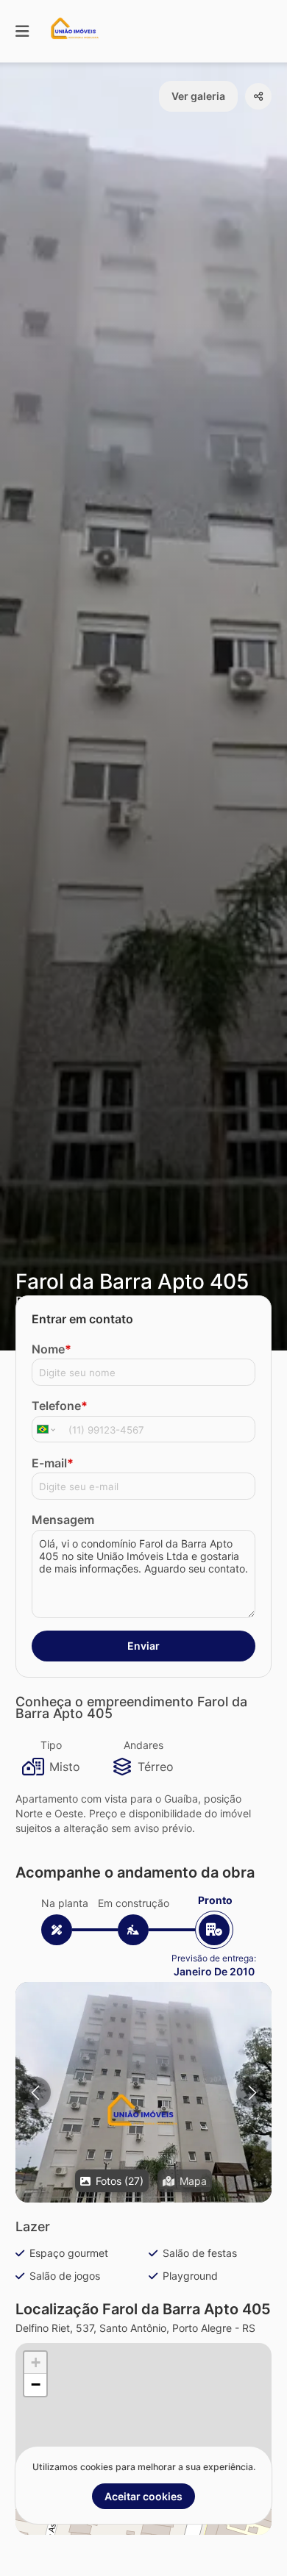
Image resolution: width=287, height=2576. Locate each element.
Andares (143, 1745)
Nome (52, 1349)
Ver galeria (198, 96)
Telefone (60, 1406)
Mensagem (63, 1520)
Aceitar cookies (143, 2496)
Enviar (143, 1646)
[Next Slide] (252, 2093)
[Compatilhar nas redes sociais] (258, 96)
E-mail (53, 1463)
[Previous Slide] (35, 2093)
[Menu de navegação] (22, 31)
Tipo (51, 1745)
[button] (143, 2114)
